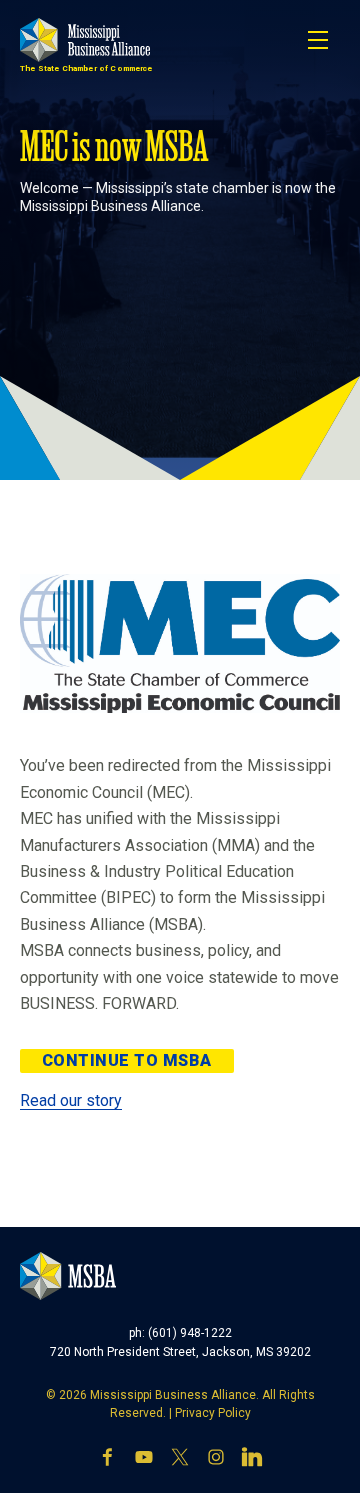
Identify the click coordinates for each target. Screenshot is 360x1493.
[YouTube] (144, 1457)
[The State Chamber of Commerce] (85, 40)
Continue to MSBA (127, 1060)
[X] (180, 1457)
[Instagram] (216, 1457)
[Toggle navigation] (318, 40)
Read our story (71, 1100)
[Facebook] (108, 1457)
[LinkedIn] (252, 1457)
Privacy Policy (213, 1413)
